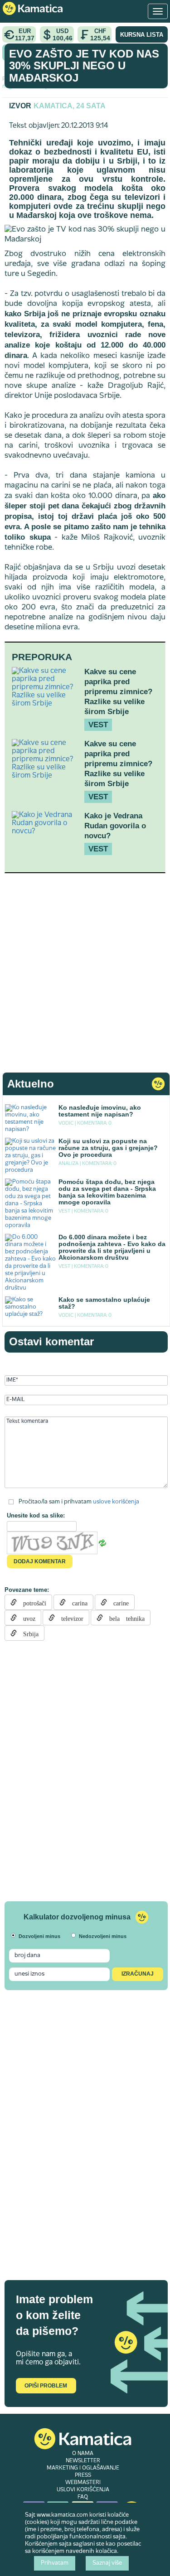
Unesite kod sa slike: (36, 1515)
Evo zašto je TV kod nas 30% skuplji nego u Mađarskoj (84, 66)
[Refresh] (102, 1543)
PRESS (83, 2475)
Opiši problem (46, 2386)
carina (77, 1602)
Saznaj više (107, 2563)
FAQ (83, 2497)
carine (118, 1602)
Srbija (28, 1633)
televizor (69, 1618)
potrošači (32, 1602)
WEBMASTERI (83, 2483)
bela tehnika (124, 1618)
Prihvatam (55, 2563)
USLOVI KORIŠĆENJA (83, 2490)
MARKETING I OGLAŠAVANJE (83, 2468)
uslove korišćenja (116, 1502)
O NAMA (83, 2454)
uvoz (26, 1618)
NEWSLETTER (83, 2461)
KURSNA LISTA (142, 35)
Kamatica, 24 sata (70, 106)
